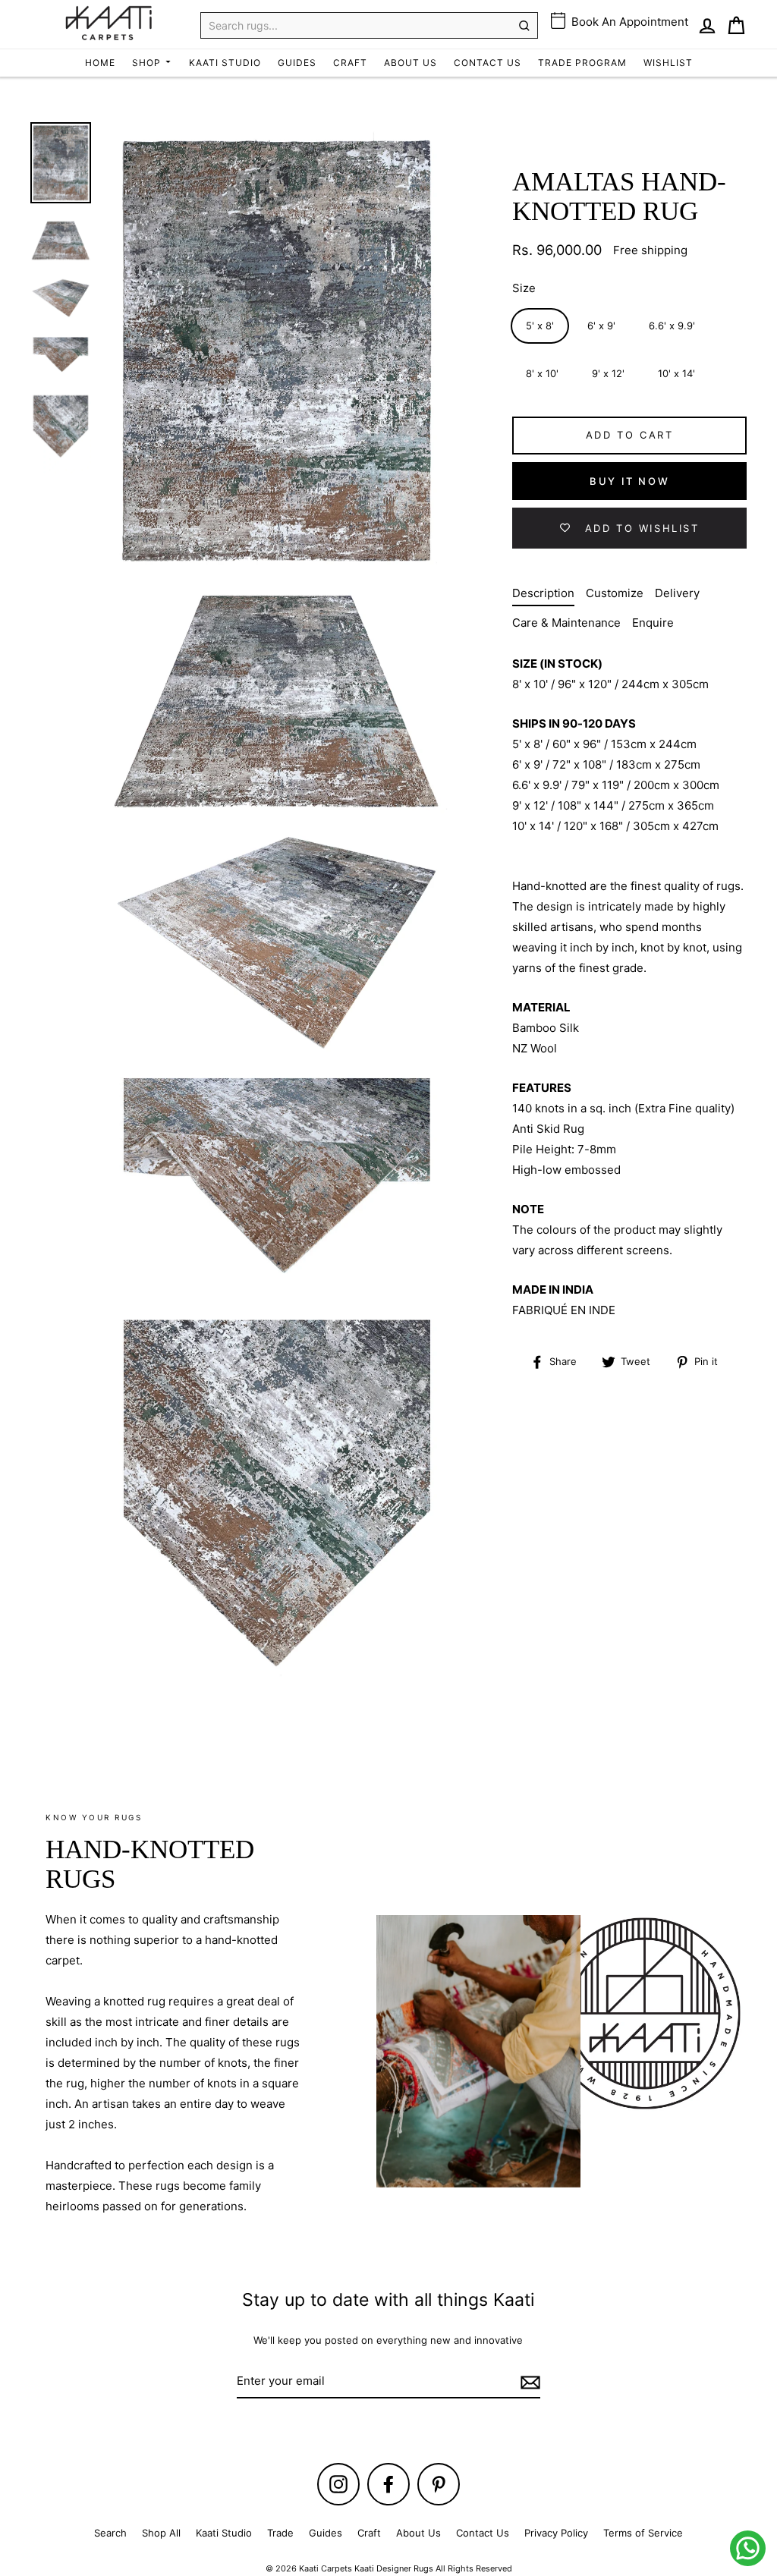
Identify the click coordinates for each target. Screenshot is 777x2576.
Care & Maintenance (566, 623)
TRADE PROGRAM (582, 63)
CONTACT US (488, 63)
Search (110, 2533)
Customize (615, 593)
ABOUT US (411, 63)
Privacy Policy (556, 2533)
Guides (326, 2533)
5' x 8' (540, 326)
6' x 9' (601, 326)
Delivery (677, 593)
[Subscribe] (528, 2381)
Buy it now (629, 481)
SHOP (148, 63)
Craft (369, 2533)
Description (543, 593)
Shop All (161, 2533)
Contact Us (483, 2533)
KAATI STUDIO (225, 63)
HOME (100, 63)
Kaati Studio (224, 2533)
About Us (418, 2533)
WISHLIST (668, 63)
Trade (280, 2533)
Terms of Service (643, 2533)
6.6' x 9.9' (672, 326)
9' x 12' (608, 373)
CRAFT (350, 63)
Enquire (653, 623)
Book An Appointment (628, 22)
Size (524, 288)
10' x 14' (676, 373)
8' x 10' (542, 373)
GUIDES (297, 63)
